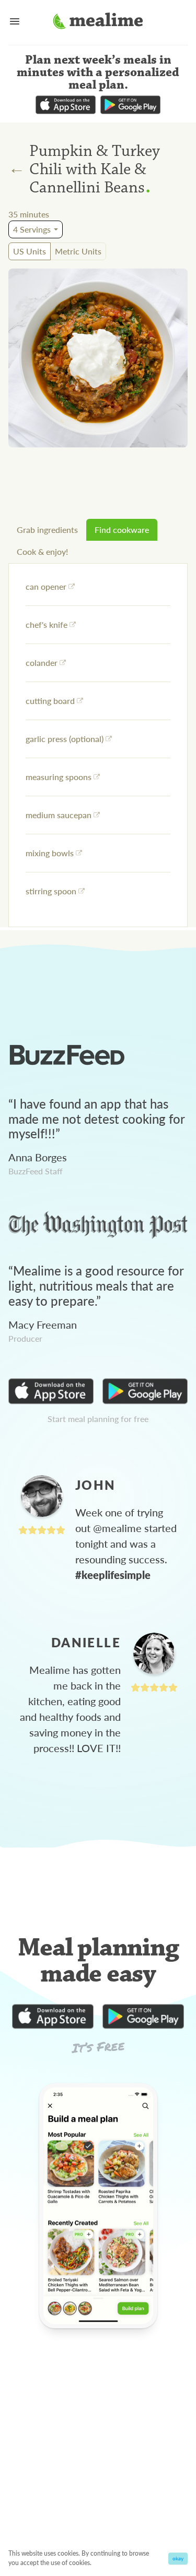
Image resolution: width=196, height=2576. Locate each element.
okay (178, 2558)
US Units (30, 251)
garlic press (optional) (65, 739)
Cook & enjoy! (42, 551)
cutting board (50, 701)
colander (42, 663)
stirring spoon (51, 891)
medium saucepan (59, 815)
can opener (46, 586)
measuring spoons (59, 777)
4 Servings (32, 229)
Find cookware (122, 530)
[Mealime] (98, 22)
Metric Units (78, 251)
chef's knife (47, 624)
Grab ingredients (47, 530)
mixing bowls (50, 853)
